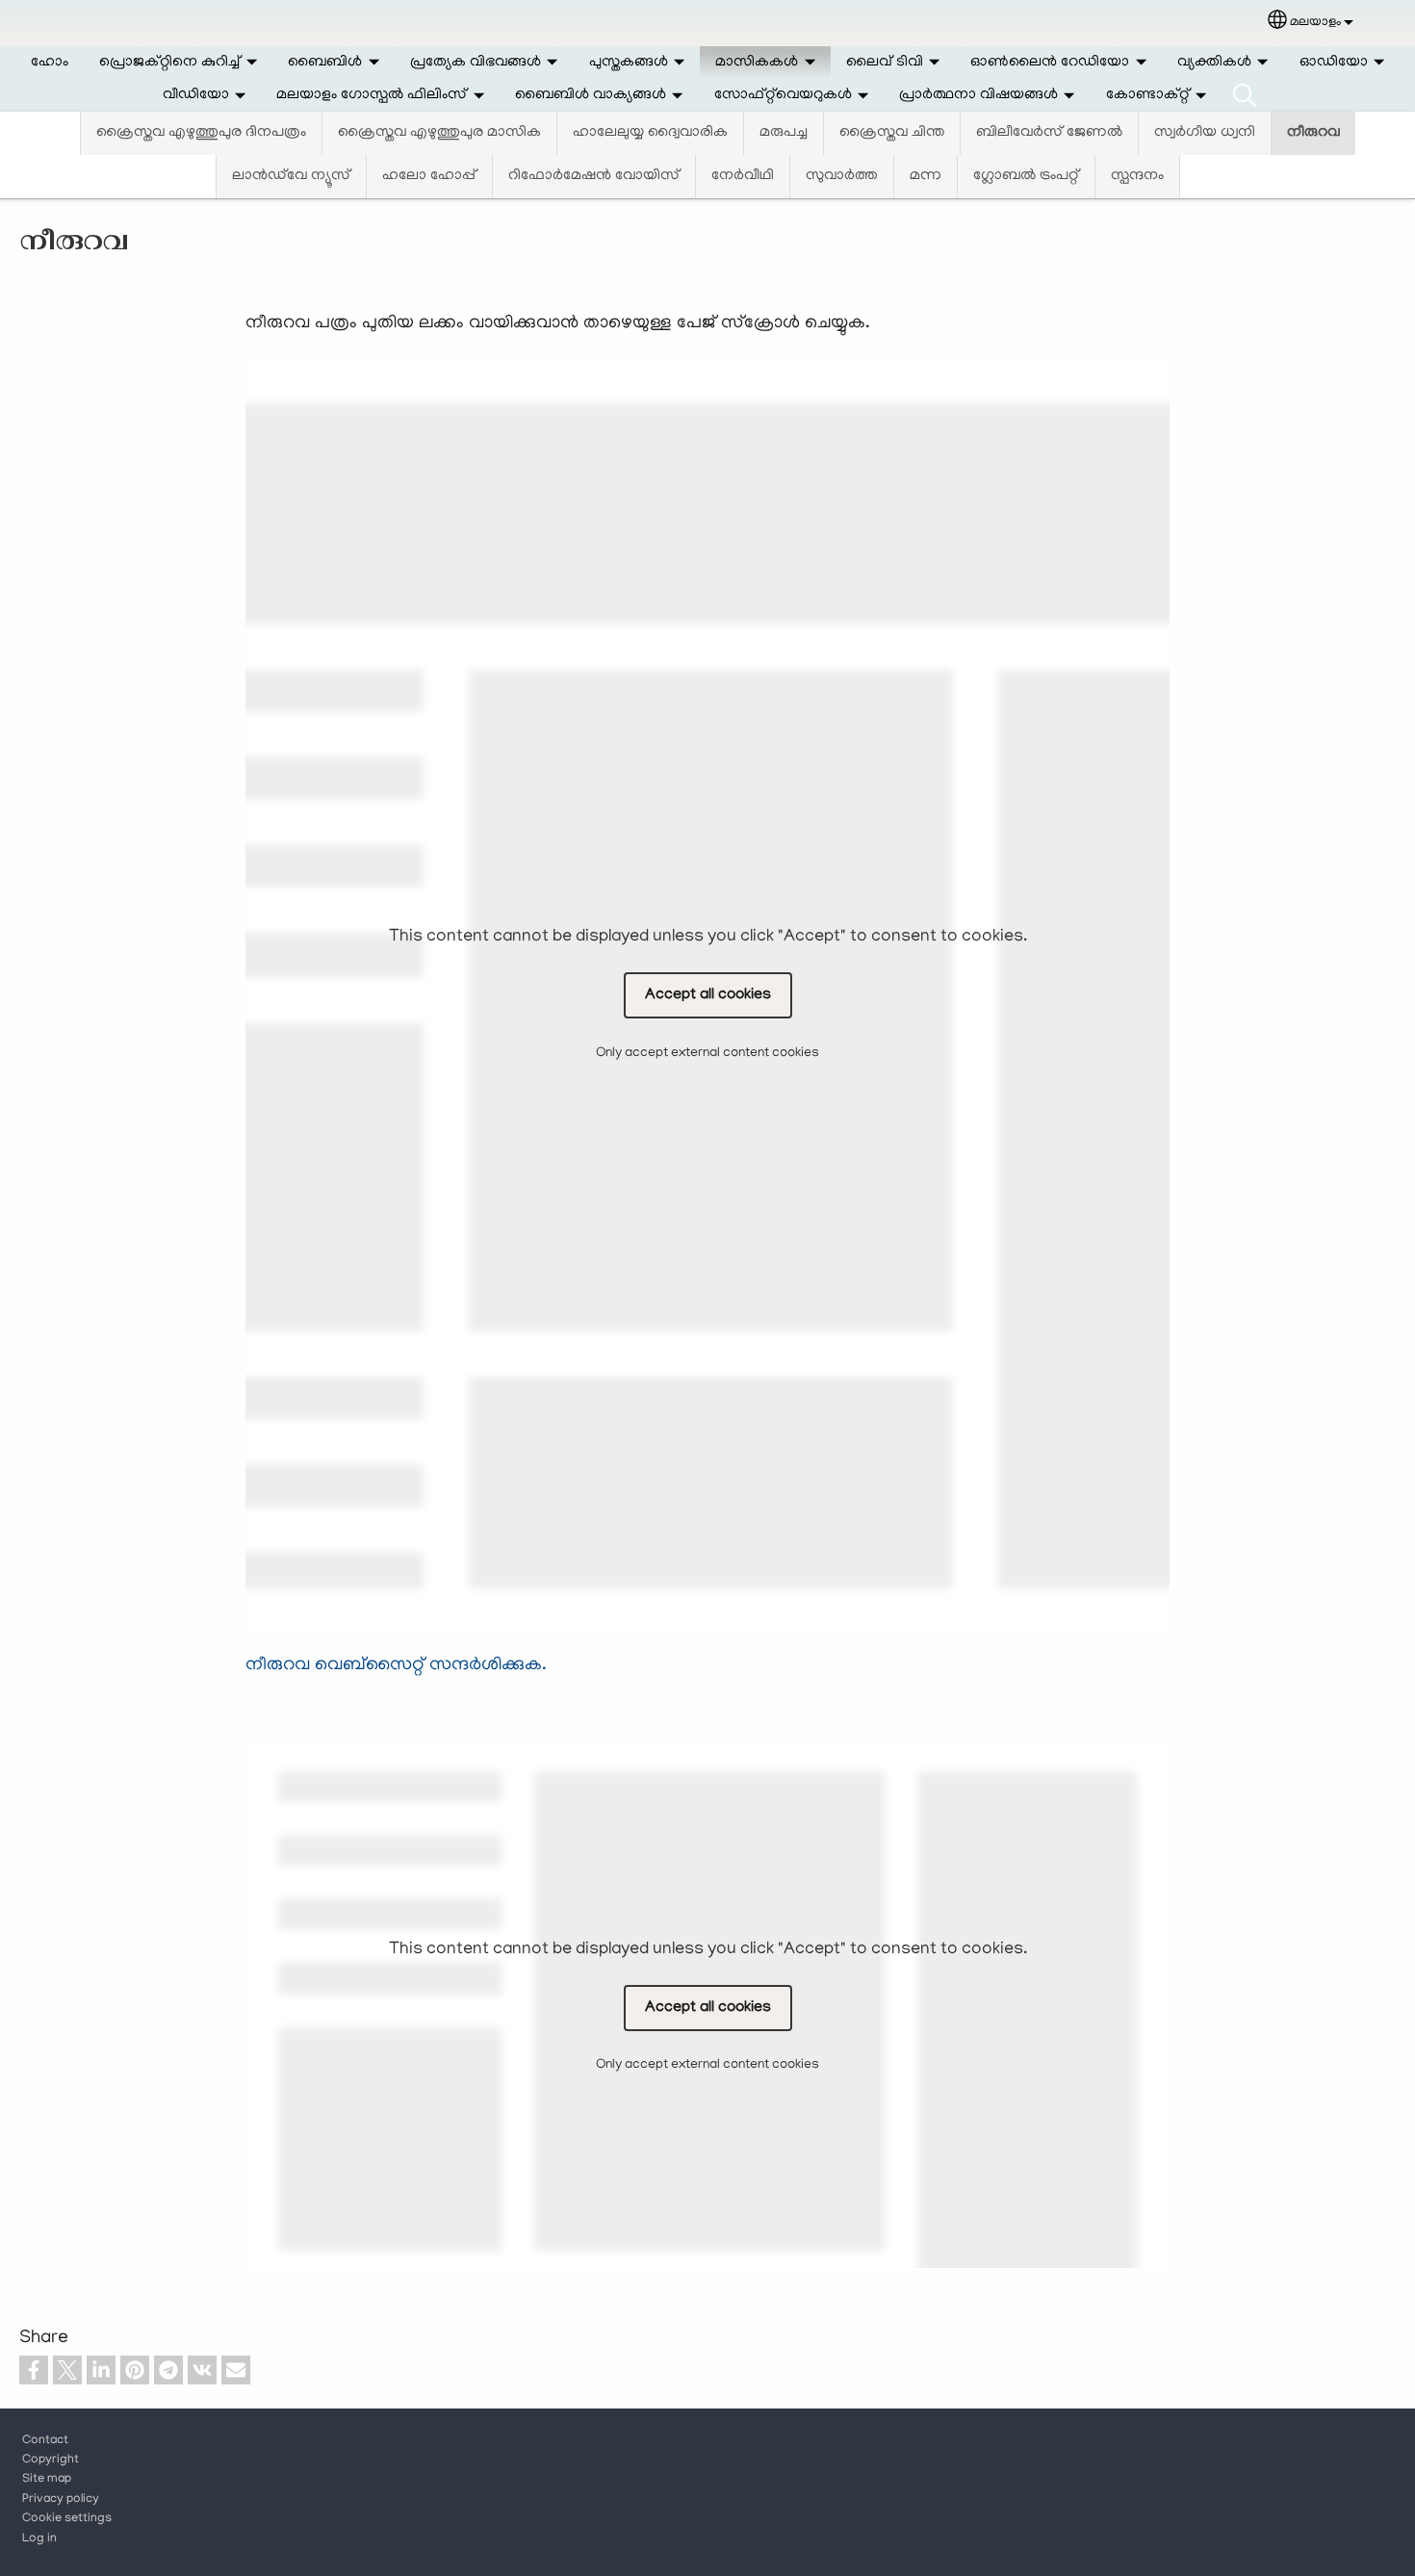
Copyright (51, 2460)
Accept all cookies (708, 995)
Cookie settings (67, 2519)
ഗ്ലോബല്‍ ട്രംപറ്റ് (1026, 176)
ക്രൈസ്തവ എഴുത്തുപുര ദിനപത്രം (201, 133)
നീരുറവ (1313, 133)
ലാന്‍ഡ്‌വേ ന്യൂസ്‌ (291, 176)
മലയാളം (1315, 23)
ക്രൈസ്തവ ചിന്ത (892, 133)
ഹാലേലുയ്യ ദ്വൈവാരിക (650, 133)
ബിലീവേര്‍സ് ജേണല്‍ (1049, 133)
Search (1245, 95)
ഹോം (50, 63)
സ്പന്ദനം (1137, 176)
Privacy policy (61, 2500)
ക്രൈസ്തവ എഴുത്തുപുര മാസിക (439, 133)
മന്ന (926, 176)
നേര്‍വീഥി (743, 176)
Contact (45, 2441)
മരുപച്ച (784, 133)
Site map (47, 2480)
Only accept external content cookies (707, 1053)
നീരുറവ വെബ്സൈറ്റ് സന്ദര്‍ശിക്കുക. (396, 1666)
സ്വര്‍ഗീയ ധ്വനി (1205, 133)
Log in (39, 2539)
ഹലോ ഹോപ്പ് (429, 176)
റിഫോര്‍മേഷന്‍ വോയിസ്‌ (594, 176)
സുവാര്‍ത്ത (842, 176)
